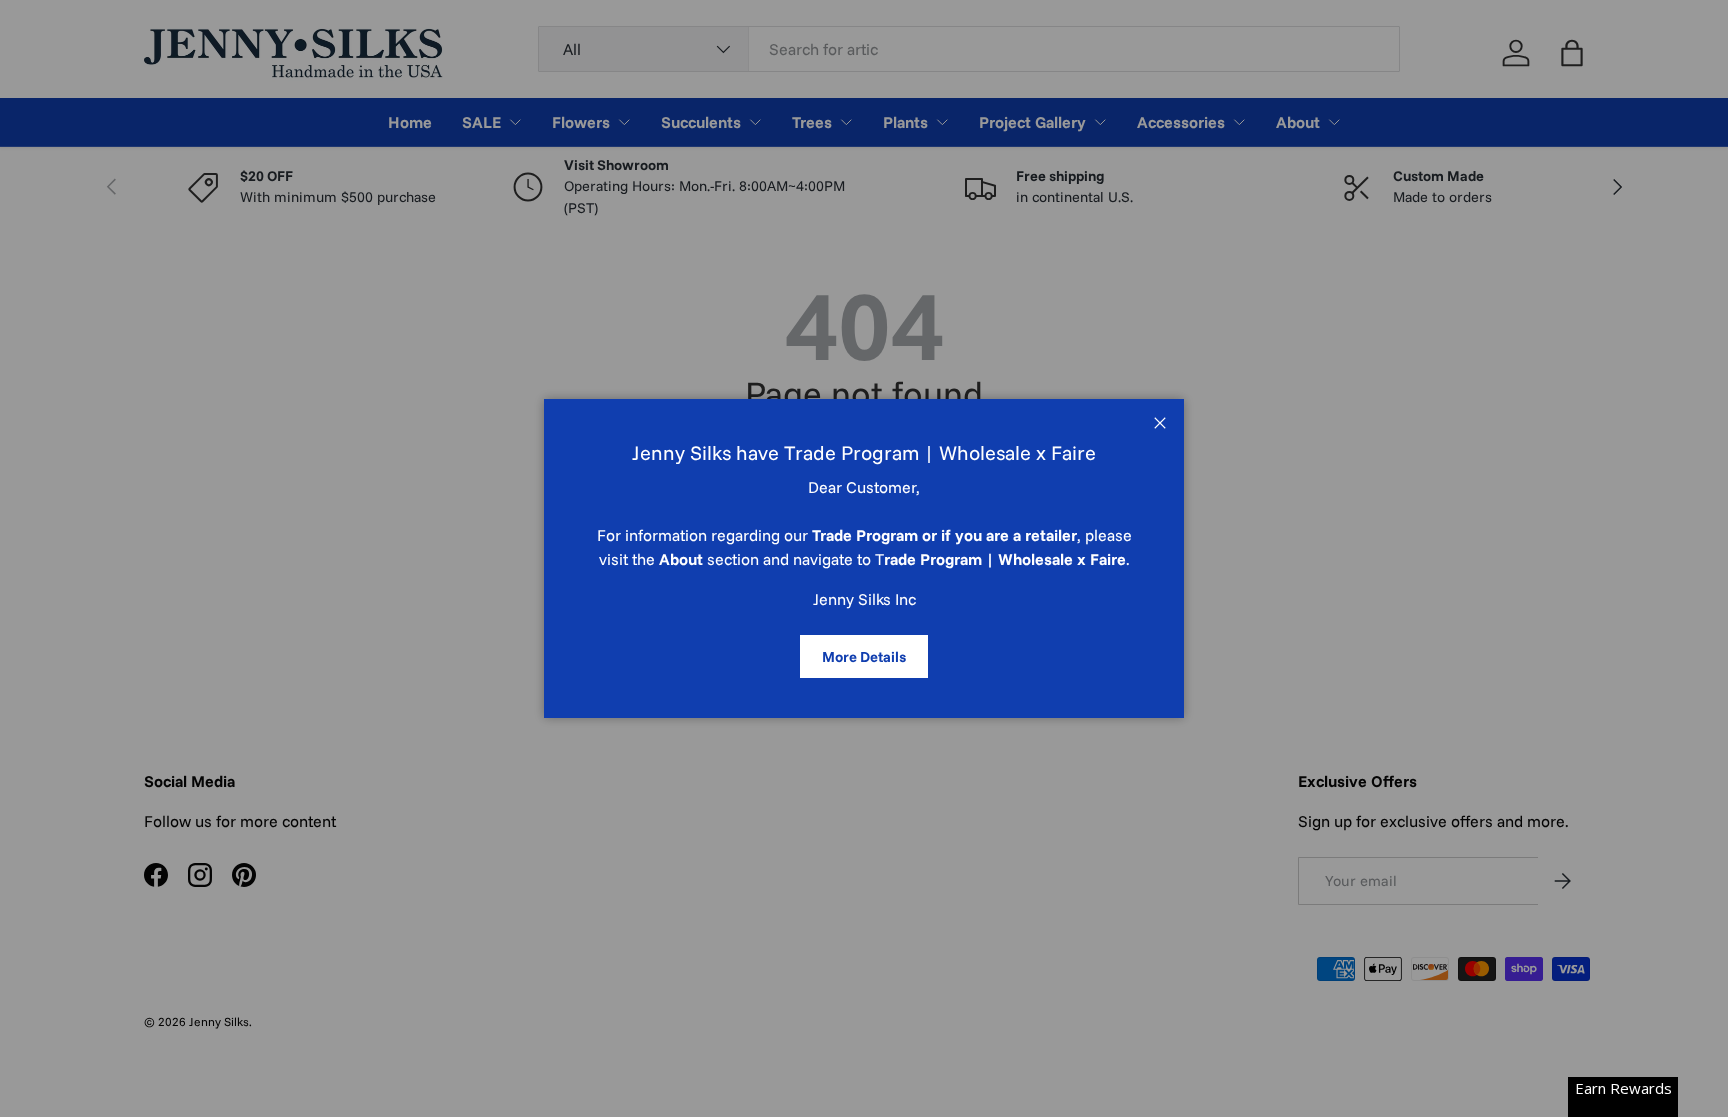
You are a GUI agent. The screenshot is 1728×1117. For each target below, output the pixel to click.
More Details (864, 656)
